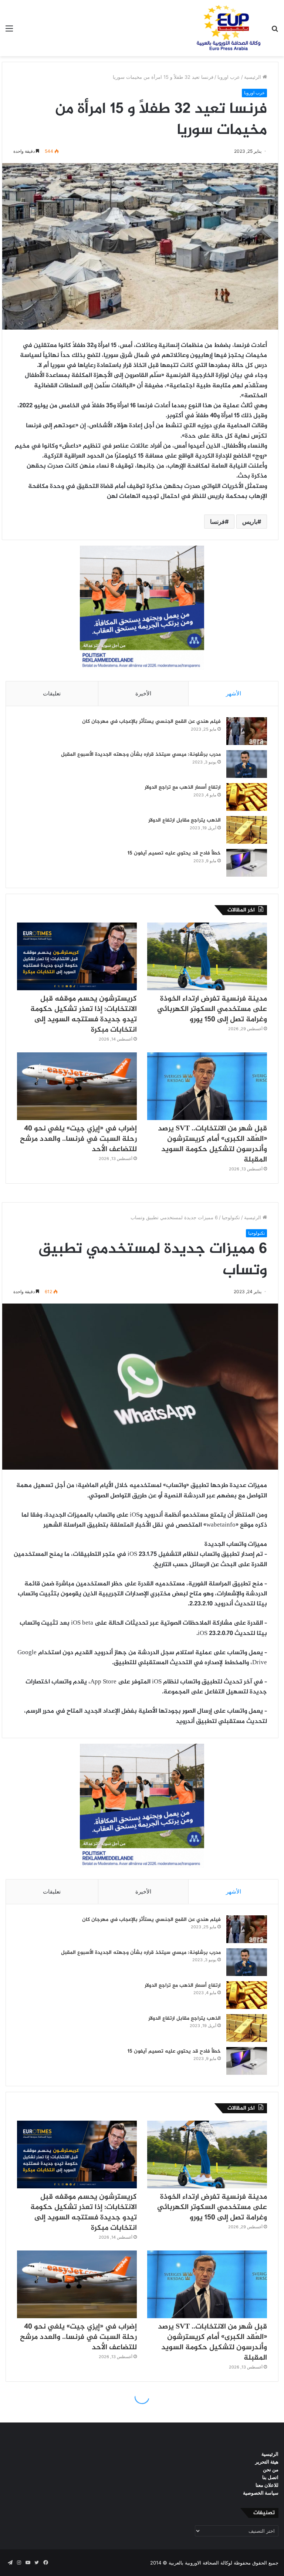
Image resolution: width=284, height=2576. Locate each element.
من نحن (271, 2469)
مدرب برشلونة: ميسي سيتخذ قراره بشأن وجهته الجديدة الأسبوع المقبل (141, 754)
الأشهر (234, 693)
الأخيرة (143, 693)
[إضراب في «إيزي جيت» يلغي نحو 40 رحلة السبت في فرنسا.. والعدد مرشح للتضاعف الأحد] (77, 1086)
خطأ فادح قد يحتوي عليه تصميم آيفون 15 (174, 853)
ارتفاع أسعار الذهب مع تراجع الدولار (183, 787)
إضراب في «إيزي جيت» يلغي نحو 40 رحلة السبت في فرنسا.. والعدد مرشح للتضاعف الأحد (78, 1139)
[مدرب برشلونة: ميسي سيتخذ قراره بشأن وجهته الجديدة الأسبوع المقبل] (247, 764)
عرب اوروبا (229, 77)
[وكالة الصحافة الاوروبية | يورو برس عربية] (226, 28)
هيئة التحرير (267, 2462)
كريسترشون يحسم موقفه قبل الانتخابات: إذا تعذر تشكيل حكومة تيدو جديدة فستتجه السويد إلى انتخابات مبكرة (84, 1014)
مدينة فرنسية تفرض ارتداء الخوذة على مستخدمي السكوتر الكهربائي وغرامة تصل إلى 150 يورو (212, 1009)
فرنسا (217, 522)
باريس (250, 522)
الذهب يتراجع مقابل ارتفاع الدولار (185, 820)
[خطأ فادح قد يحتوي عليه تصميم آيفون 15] (247, 863)
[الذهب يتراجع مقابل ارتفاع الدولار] (247, 830)
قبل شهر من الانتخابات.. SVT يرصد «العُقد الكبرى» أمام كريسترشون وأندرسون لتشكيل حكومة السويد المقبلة (212, 1144)
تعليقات (52, 693)
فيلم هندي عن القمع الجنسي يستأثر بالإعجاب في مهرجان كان (151, 721)
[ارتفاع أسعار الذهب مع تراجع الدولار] (247, 797)
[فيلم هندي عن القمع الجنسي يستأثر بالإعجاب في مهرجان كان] (247, 731)
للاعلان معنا (267, 2485)
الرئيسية (253, 77)
